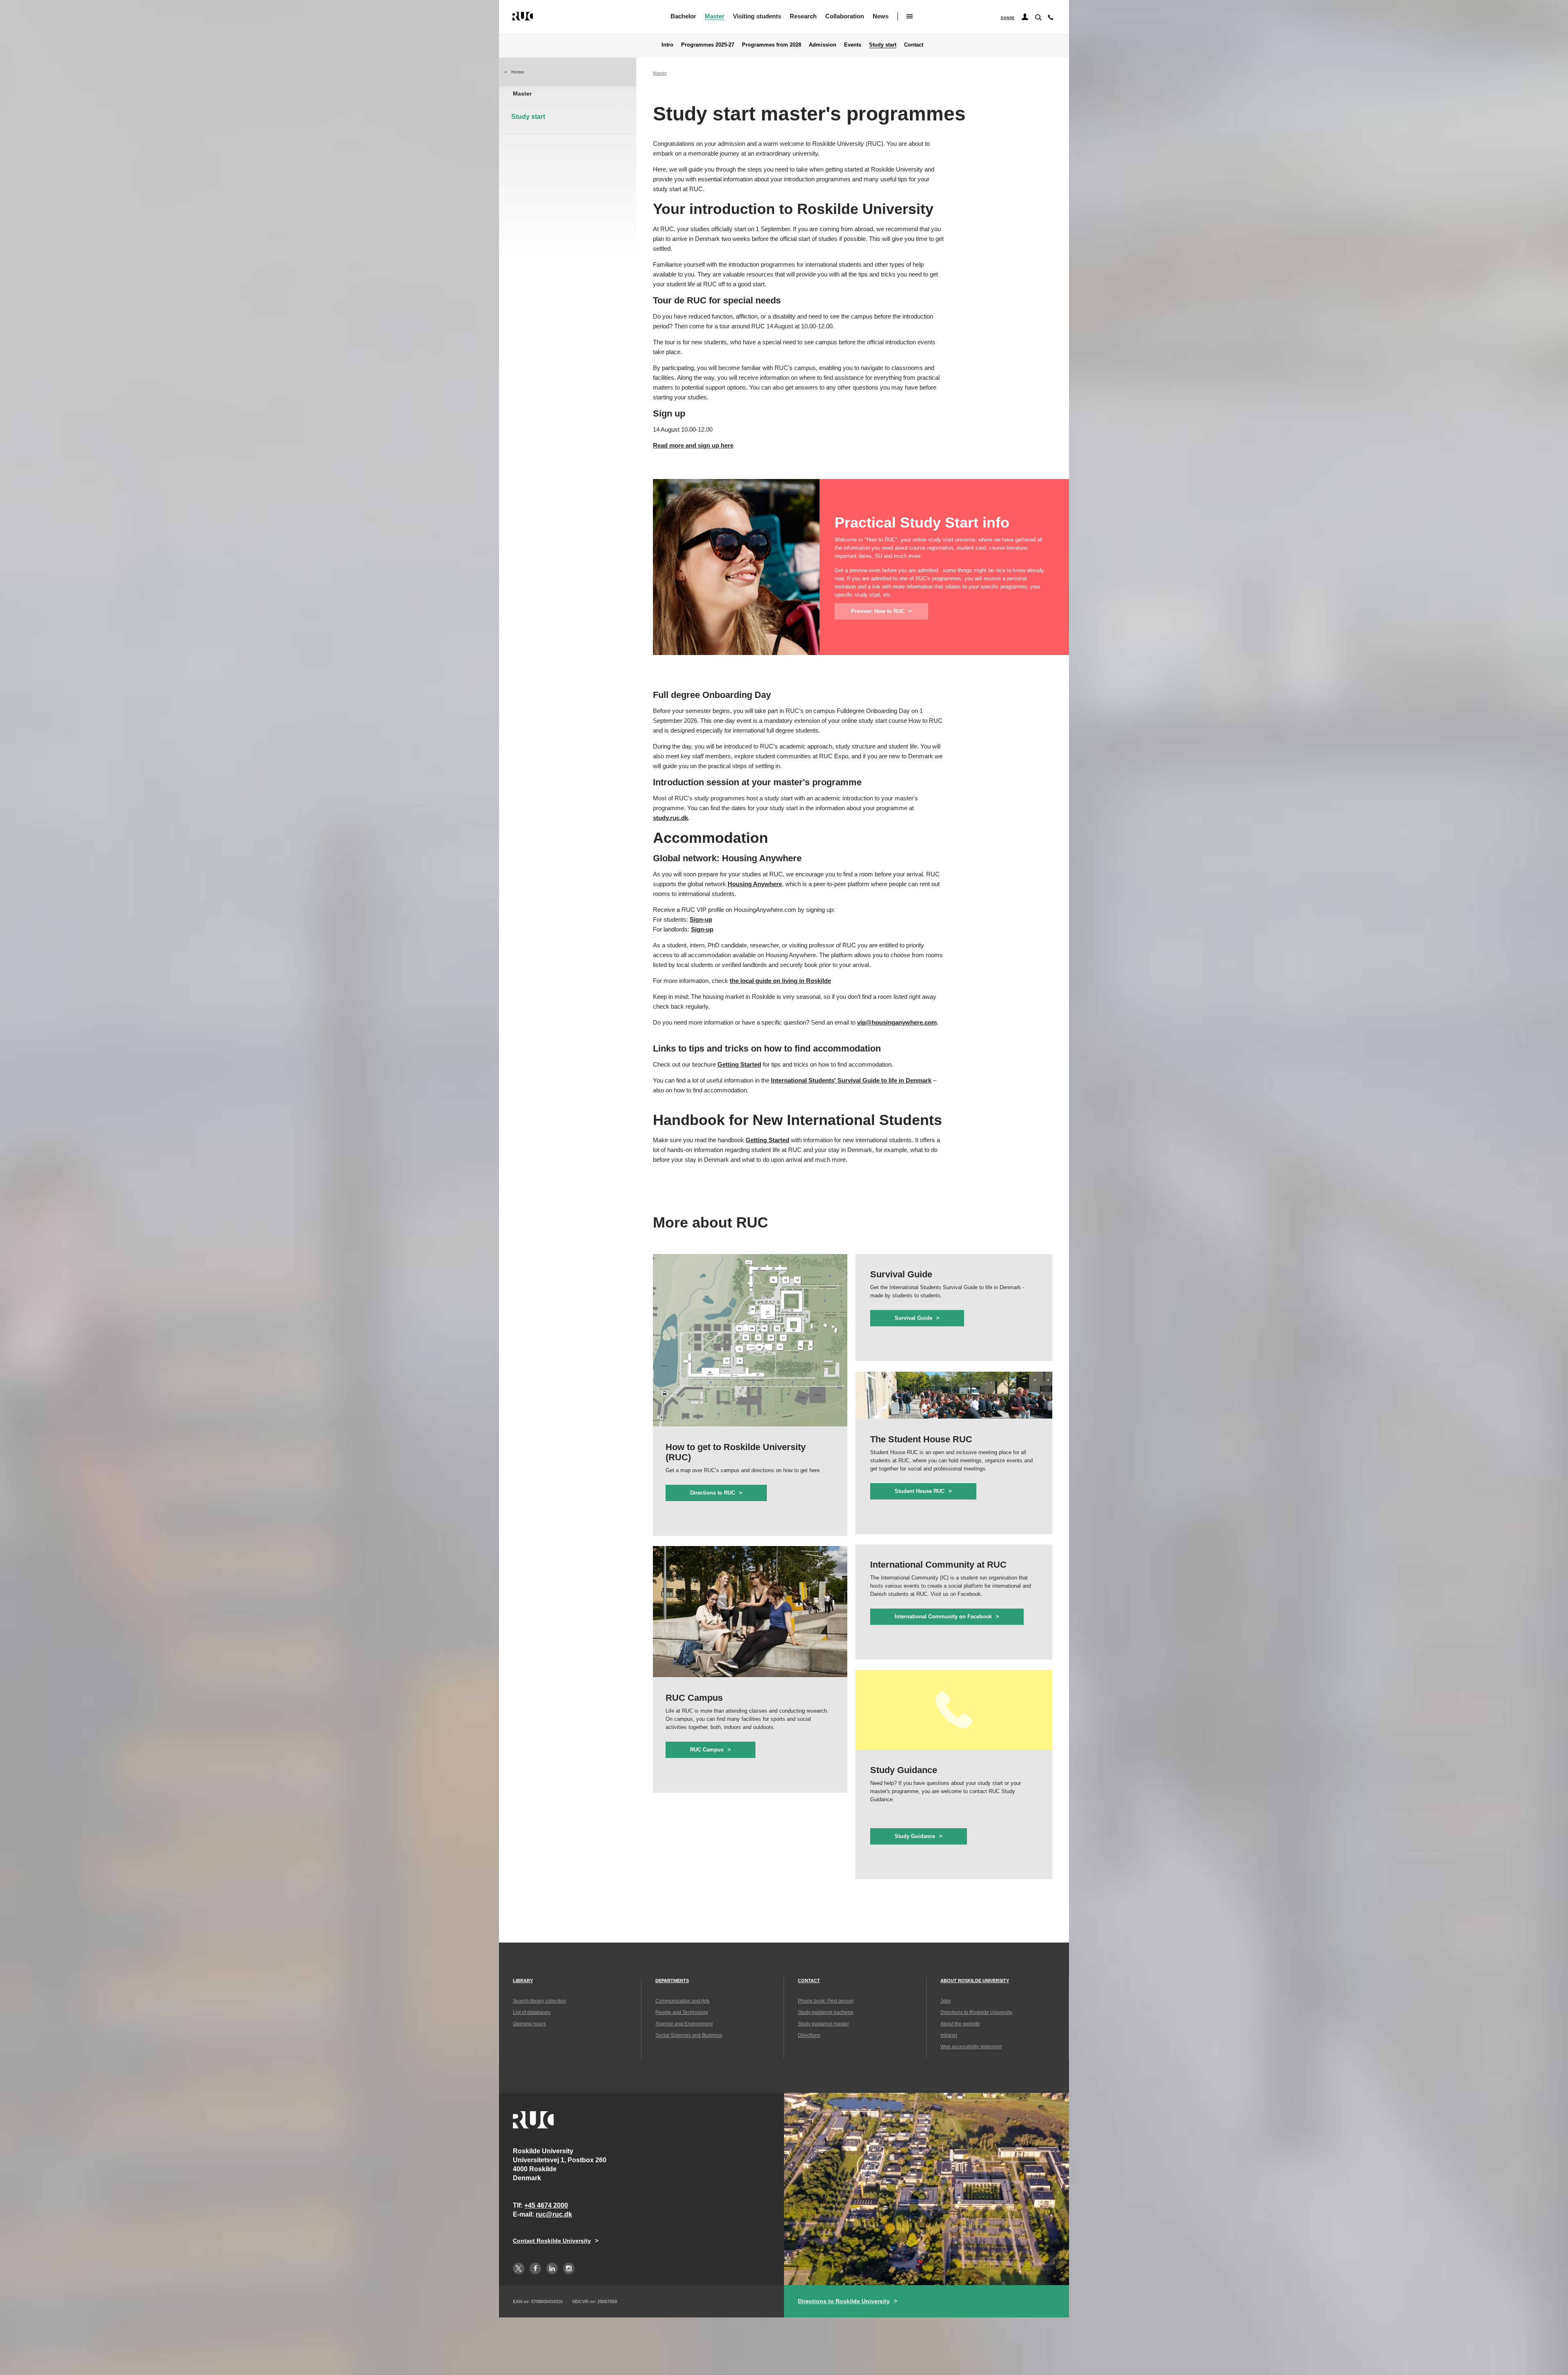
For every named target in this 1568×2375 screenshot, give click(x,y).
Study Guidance (915, 1836)
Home (518, 72)
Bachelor (683, 16)
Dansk (1008, 18)
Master (715, 16)
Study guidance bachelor (826, 2012)
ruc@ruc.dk (554, 2214)
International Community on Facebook (943, 1616)
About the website (960, 2024)
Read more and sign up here (693, 445)
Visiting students (757, 16)
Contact (914, 45)
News (881, 16)
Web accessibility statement (971, 2047)
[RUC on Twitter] (519, 2268)
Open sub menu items (910, 16)
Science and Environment (684, 2024)
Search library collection (540, 2001)
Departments (672, 1981)
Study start (883, 45)
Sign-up (701, 919)
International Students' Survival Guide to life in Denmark (851, 1080)
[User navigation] (1025, 17)
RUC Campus (707, 1750)
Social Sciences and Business (689, 2035)
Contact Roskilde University (552, 2241)
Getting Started (739, 1064)
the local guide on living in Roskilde (780, 981)
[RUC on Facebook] (535, 2268)
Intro (667, 45)
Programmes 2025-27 (708, 45)
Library (523, 1981)
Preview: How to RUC (878, 611)
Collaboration (845, 16)
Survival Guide (913, 1318)
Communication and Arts (683, 2001)
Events (853, 45)
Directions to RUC (713, 1493)
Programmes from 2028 (772, 45)
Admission (823, 45)
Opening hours (529, 2024)
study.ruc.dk (670, 818)
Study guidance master (823, 2024)
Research (803, 16)
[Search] (1038, 17)
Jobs (946, 2001)
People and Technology (682, 2012)
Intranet (949, 2035)
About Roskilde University (975, 1981)
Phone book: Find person (826, 2001)
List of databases (532, 2012)
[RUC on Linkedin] (552, 2268)
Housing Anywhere (755, 884)
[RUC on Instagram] (569, 2268)
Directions (809, 2035)
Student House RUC (920, 1491)
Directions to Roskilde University (976, 2012)
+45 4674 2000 (546, 2205)
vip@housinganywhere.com (897, 1022)
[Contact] (1051, 19)
